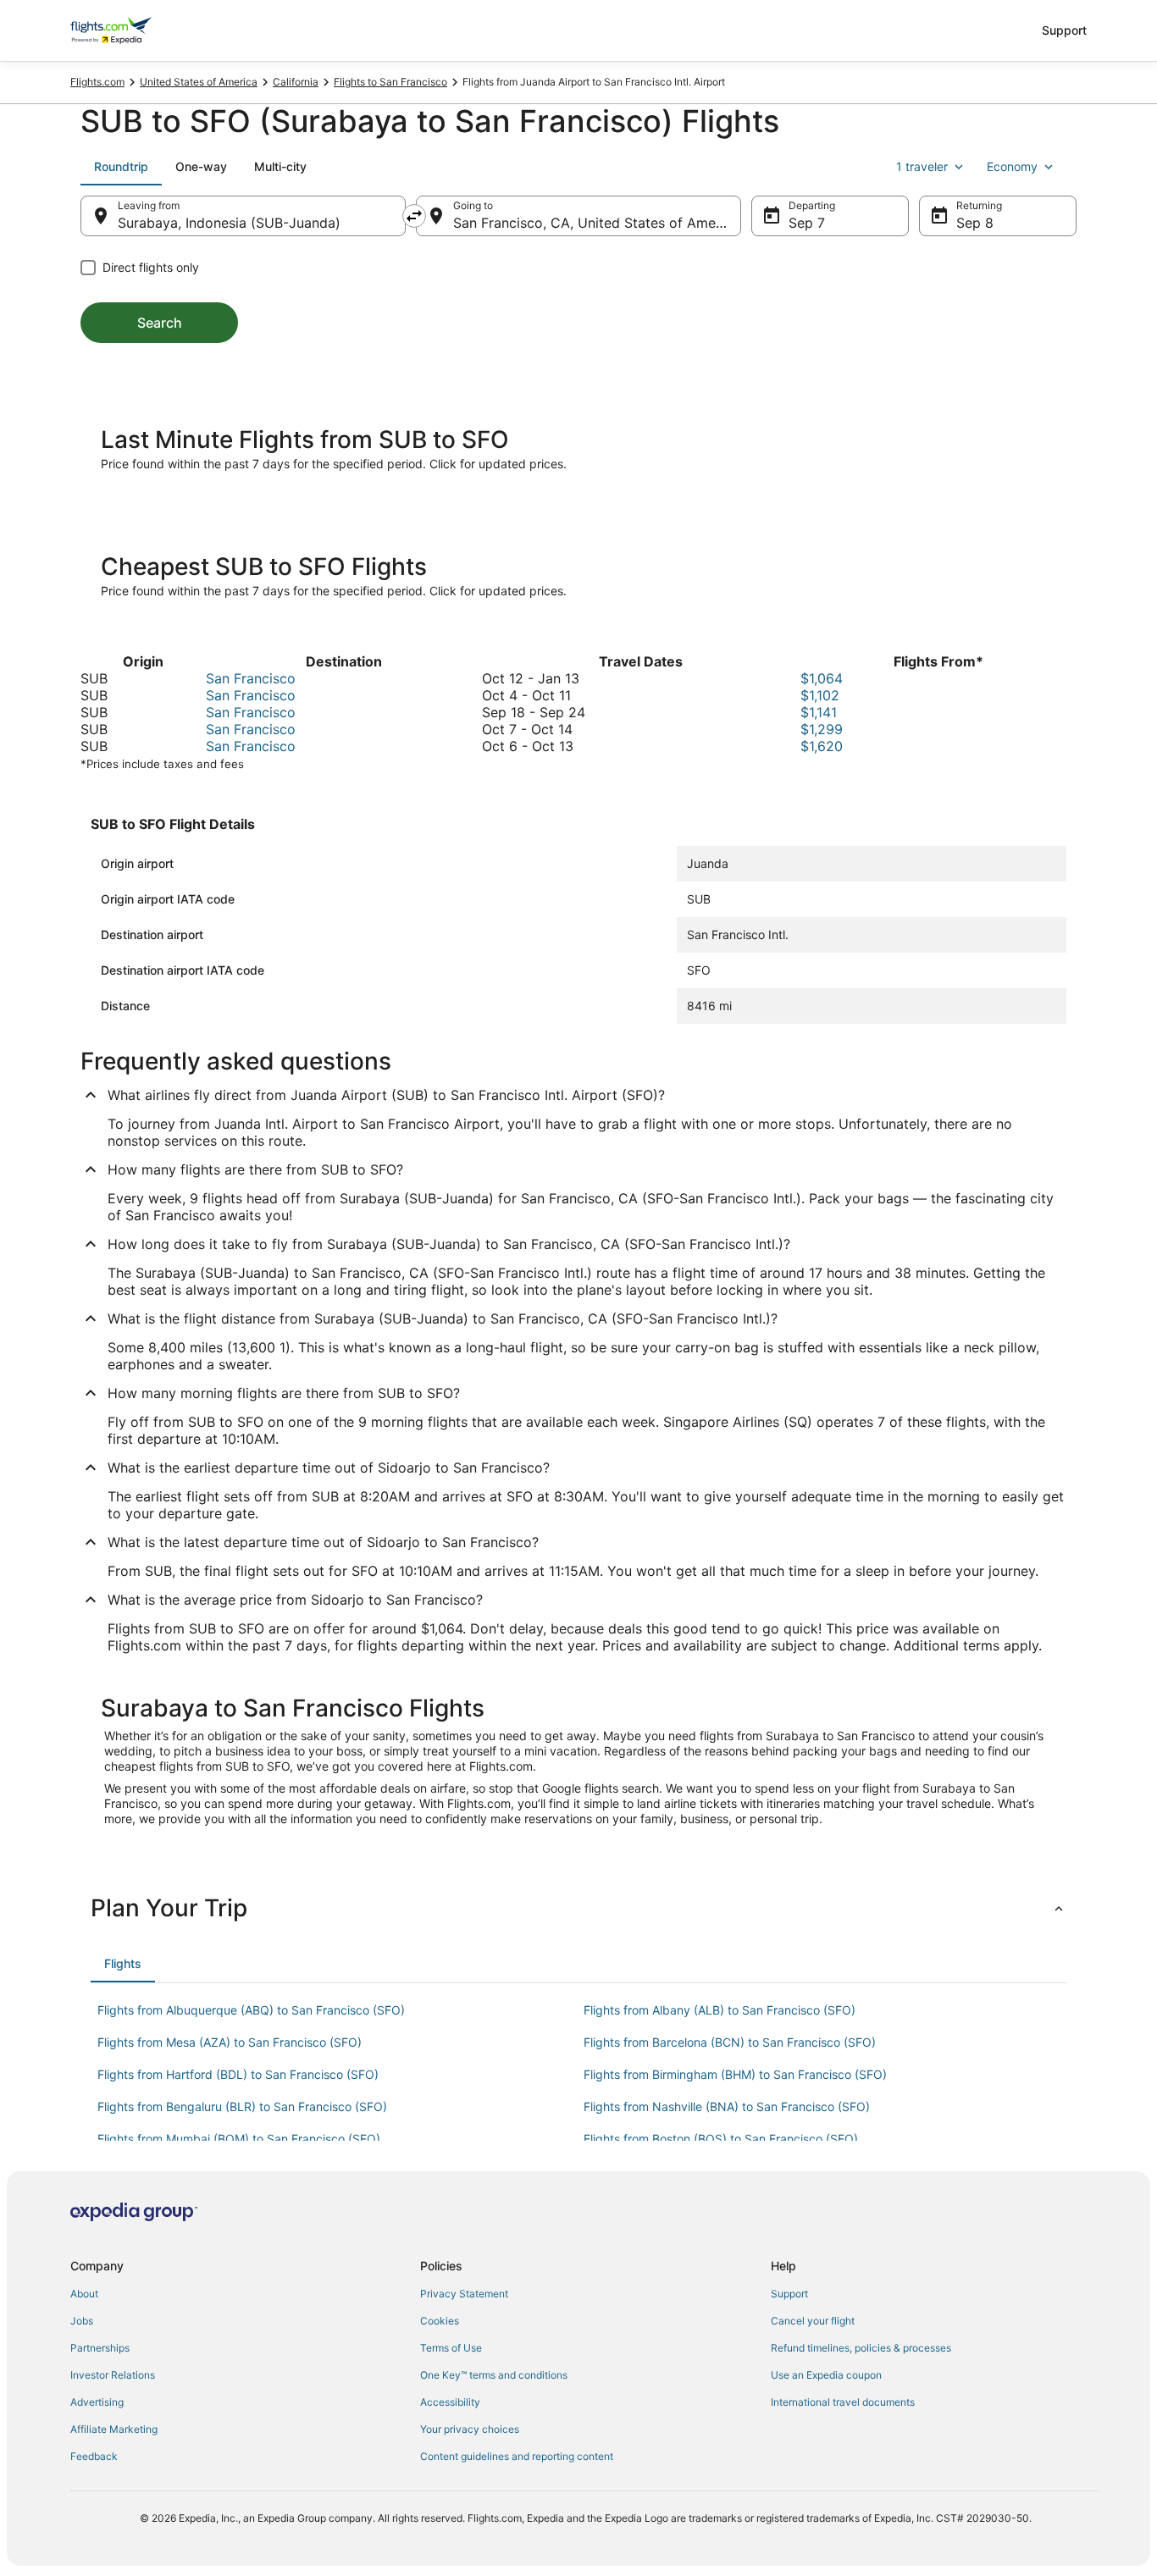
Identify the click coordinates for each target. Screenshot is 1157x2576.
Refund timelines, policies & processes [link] (861, 2348)
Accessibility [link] (450, 2402)
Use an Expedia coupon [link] (826, 2375)
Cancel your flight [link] (813, 2321)
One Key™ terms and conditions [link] (494, 2375)
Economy (1012, 166)
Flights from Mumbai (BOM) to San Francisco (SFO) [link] (239, 2139)
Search (160, 323)
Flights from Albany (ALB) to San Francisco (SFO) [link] (720, 2010)
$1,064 (822, 678)
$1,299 (822, 729)
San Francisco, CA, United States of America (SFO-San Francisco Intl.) (597, 223)
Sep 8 (975, 223)
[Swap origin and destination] (414, 216)
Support (1064, 30)
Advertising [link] (97, 2402)
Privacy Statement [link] (464, 2294)
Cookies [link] (440, 2321)
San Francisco (251, 678)
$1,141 (819, 712)
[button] (578, 1908)
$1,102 (820, 695)
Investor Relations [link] (113, 2375)
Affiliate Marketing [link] (114, 2429)
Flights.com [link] (97, 82)
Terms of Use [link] (451, 2348)
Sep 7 (807, 223)
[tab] (121, 167)
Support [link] (789, 2294)
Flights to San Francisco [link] (390, 82)
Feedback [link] (94, 2456)
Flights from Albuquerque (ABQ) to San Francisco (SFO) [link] (251, 2010)
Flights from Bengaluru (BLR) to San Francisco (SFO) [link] (242, 2106)
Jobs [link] (82, 2321)
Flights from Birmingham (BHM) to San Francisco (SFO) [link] (735, 2074)
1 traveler (922, 166)
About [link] (84, 2294)
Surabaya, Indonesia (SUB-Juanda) (229, 223)
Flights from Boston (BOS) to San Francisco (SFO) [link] (721, 2139)
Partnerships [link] (100, 2348)
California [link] (296, 82)
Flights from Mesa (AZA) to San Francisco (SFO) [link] (230, 2042)
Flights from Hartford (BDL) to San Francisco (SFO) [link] (238, 2074)
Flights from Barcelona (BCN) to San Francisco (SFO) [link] (730, 2042)
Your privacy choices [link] (470, 2429)
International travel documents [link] (843, 2402)
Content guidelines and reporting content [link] (517, 2456)
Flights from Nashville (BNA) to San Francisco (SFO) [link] (727, 2106)
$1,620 (822, 746)
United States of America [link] (199, 82)
